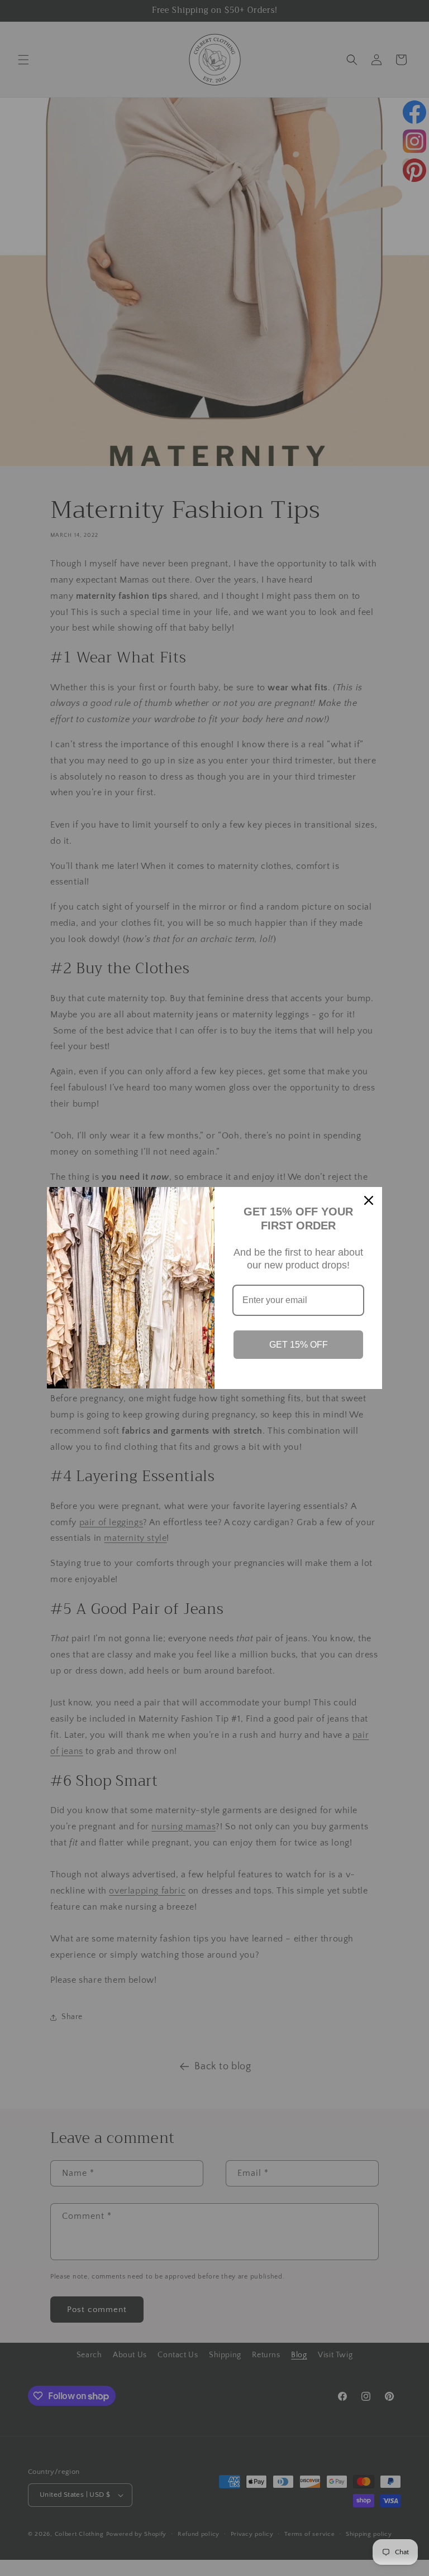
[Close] (369, 1200)
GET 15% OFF (299, 1345)
